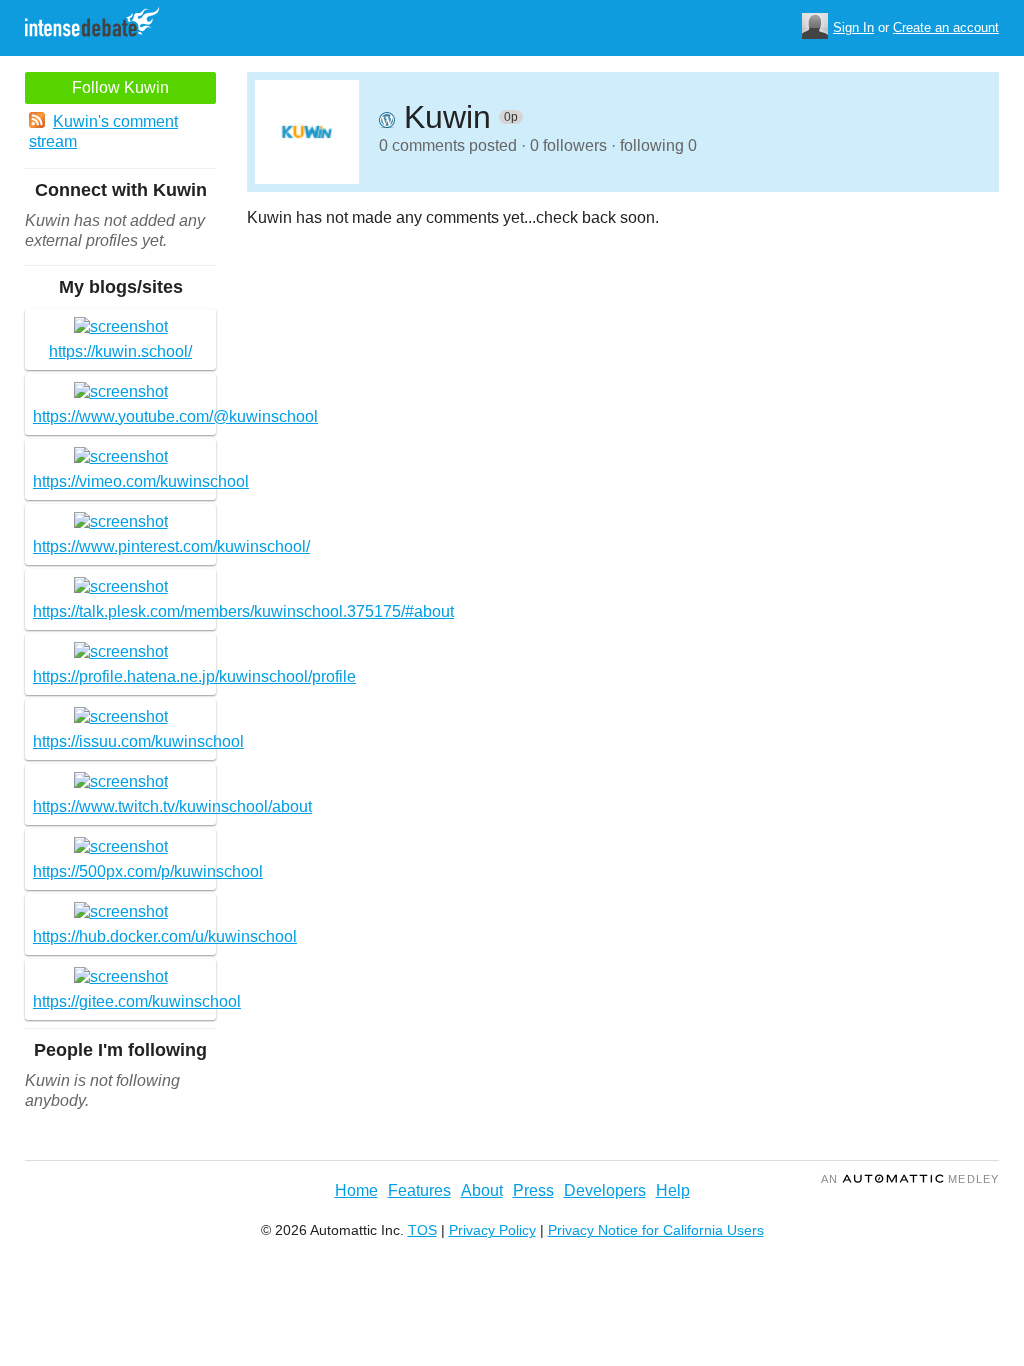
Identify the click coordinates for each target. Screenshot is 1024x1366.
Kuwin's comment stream (103, 131)
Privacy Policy (492, 1230)
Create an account (946, 27)
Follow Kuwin (120, 87)
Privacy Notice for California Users (656, 1230)
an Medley (910, 1179)
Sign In (853, 27)
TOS (422, 1230)
